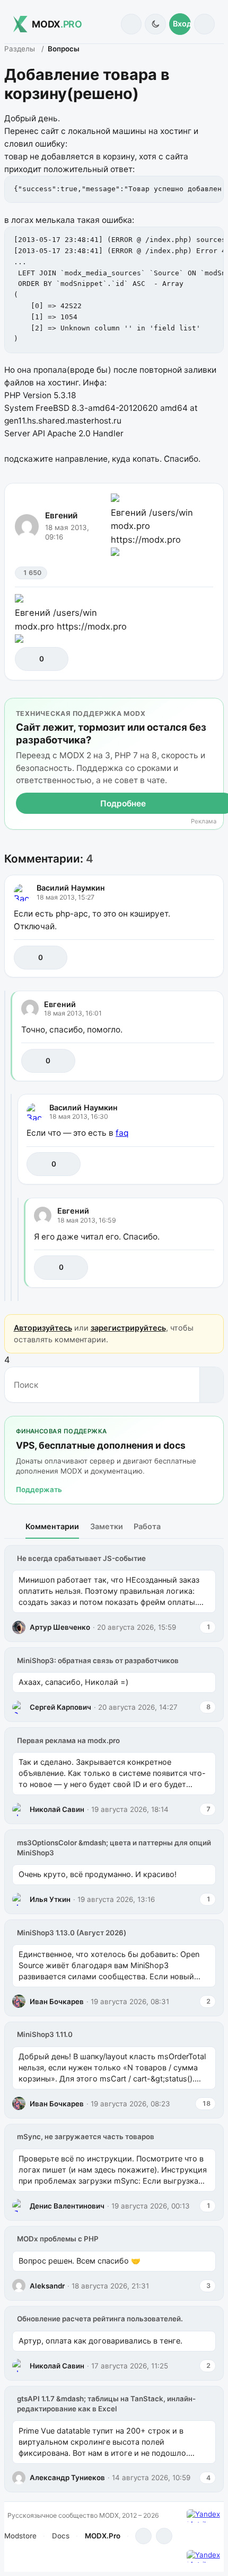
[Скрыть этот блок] (213, 708)
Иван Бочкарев (57, 2001)
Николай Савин (57, 1809)
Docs (61, 2536)
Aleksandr (47, 2286)
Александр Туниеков (67, 2478)
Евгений (61, 515)
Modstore (20, 2536)
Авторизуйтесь (43, 1328)
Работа (147, 1526)
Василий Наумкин (71, 888)
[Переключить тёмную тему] (155, 24)
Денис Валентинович (67, 2206)
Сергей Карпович (60, 1707)
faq (122, 1133)
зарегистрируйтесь (128, 1328)
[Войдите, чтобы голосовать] (28, 659)
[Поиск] (131, 24)
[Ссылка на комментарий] (183, 958)
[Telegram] (143, 2536)
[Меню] (204, 24)
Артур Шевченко (60, 1627)
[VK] (164, 2536)
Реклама (204, 822)
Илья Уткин (50, 1899)
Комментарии (52, 1526)
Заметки (107, 1526)
